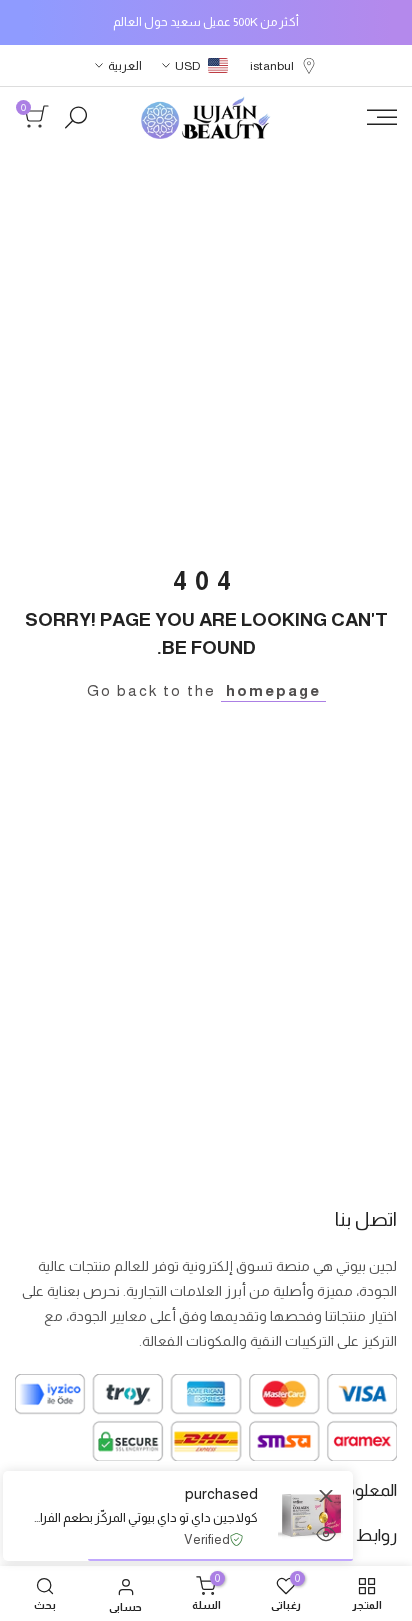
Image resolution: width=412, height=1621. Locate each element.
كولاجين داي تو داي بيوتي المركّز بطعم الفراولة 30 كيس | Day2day (145, 1517)
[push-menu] (382, 117)
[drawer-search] (76, 117)
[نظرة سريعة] (326, 1534)
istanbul (272, 66)
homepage (273, 690)
